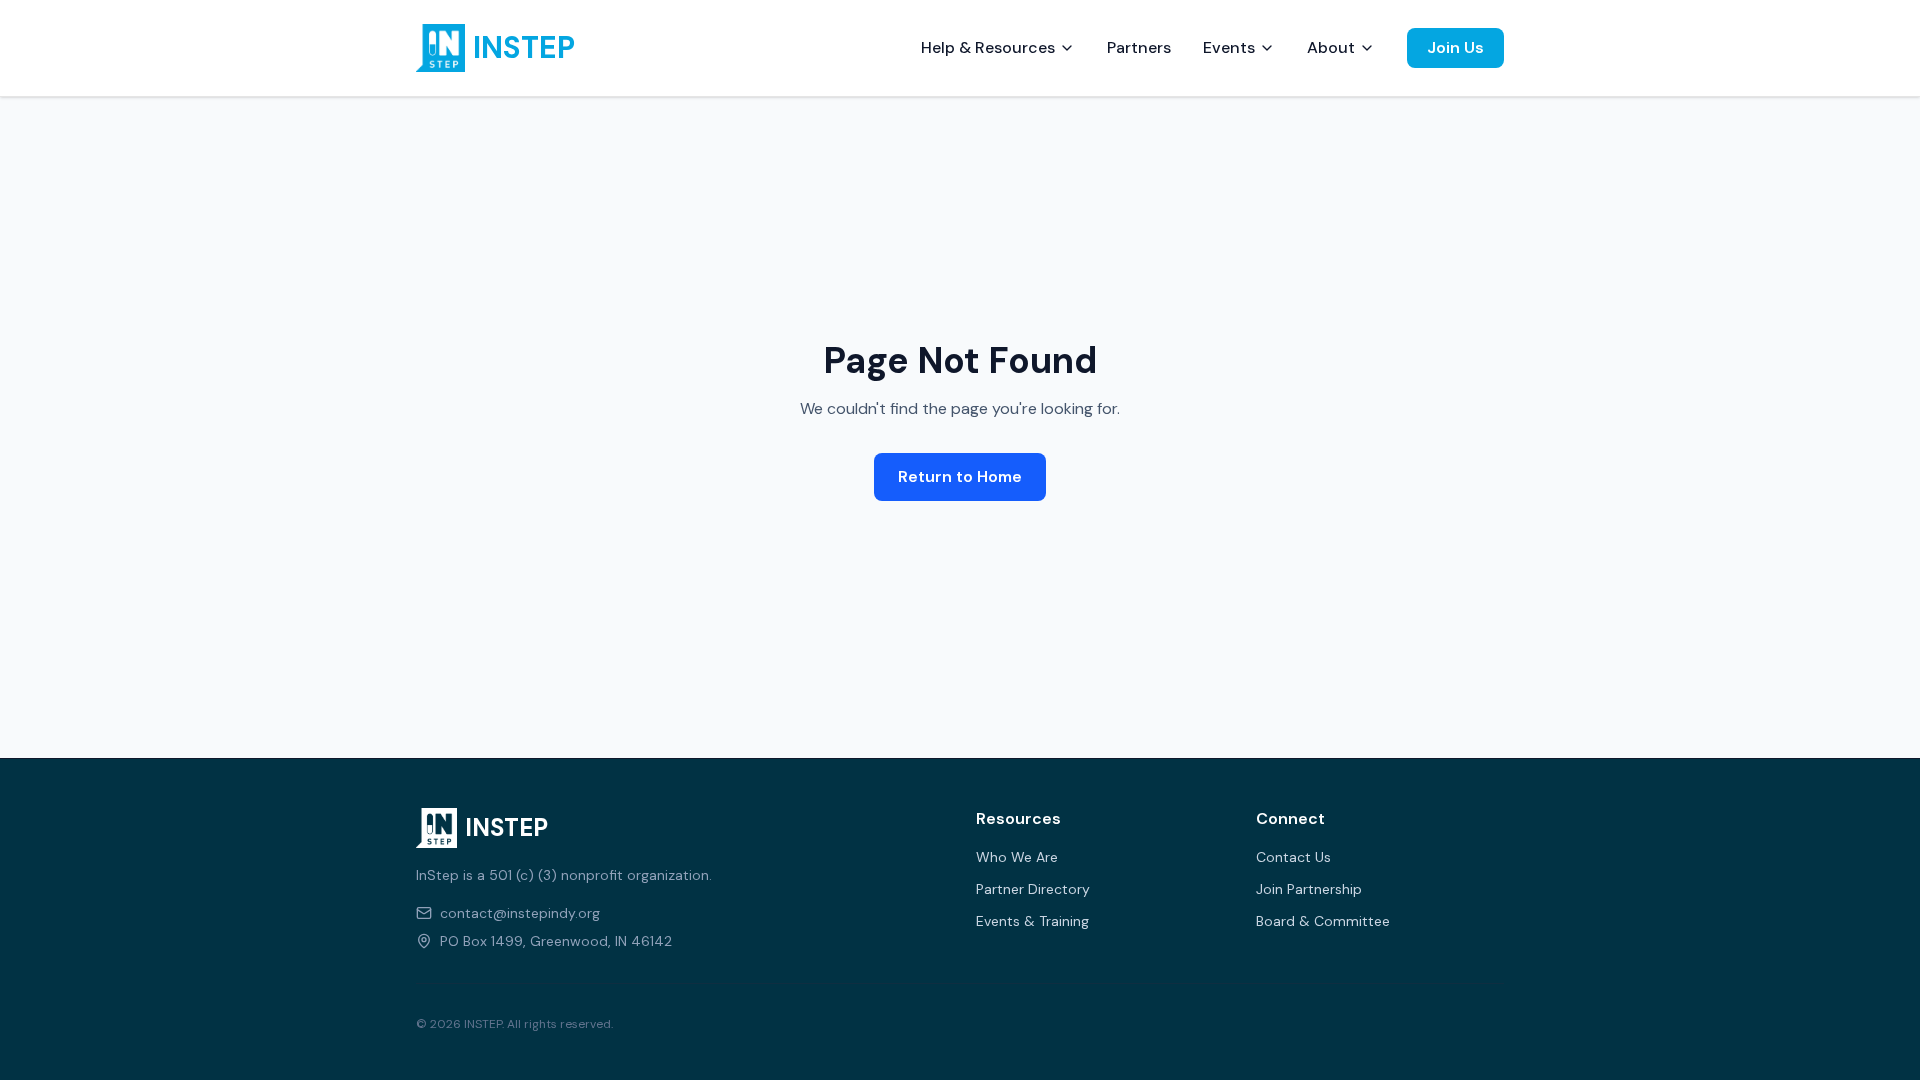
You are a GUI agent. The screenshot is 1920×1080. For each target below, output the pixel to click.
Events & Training (1032, 921)
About (1331, 47)
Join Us (1455, 47)
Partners (1139, 47)
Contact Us (1293, 857)
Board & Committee (1323, 921)
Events (1229, 47)
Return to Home (960, 476)
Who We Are (1017, 857)
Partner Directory (1033, 889)
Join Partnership (1309, 889)
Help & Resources (988, 47)
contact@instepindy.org (520, 913)
